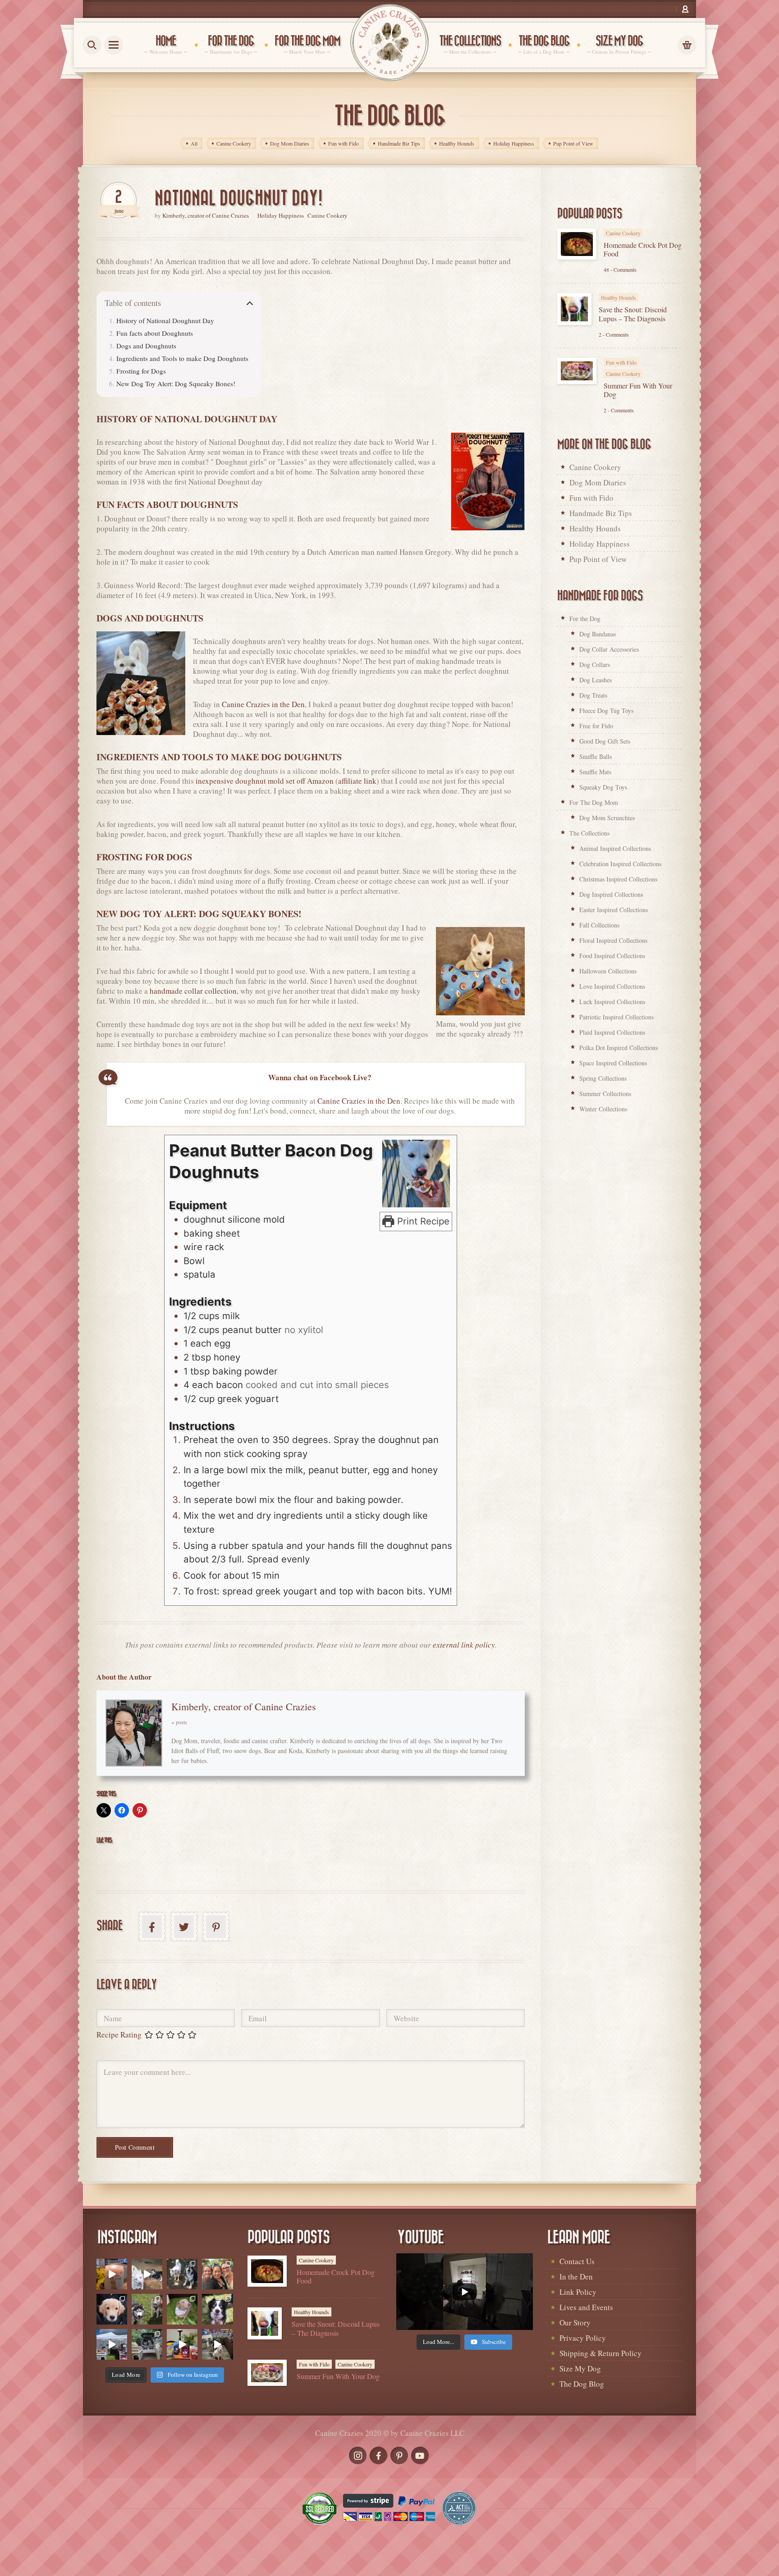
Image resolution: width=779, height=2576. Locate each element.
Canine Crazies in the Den (263, 704)
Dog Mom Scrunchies (607, 818)
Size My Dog (580, 2368)
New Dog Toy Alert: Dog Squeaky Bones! (176, 384)
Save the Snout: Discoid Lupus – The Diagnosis (633, 314)
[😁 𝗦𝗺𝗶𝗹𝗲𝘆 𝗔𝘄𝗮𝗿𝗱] (217, 2309)
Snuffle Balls (596, 756)
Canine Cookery (328, 215)
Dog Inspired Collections (611, 894)
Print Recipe (422, 1221)
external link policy (464, 1645)
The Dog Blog (582, 2384)
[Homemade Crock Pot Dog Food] (577, 244)
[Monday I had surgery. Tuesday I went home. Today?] (112, 2274)
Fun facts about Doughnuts (155, 333)
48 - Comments (620, 269)
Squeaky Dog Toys (603, 787)
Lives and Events (586, 2307)
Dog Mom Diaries (598, 483)
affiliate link (357, 781)
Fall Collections (599, 925)
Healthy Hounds (619, 297)
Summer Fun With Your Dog (638, 390)
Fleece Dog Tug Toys (606, 710)
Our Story (575, 2323)
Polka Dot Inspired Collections (619, 1048)
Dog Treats (593, 695)
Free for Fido (596, 726)
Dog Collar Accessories (609, 649)
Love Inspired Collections (612, 986)
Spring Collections (603, 1078)
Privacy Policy (583, 2338)
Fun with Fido (621, 362)
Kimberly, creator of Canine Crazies (206, 215)
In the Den (576, 2277)
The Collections (589, 833)
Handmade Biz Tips (601, 513)
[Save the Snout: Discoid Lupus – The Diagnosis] (574, 309)
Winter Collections (603, 1109)
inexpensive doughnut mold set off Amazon (265, 781)
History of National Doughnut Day (165, 320)
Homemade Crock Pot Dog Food (643, 249)
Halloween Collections (608, 971)
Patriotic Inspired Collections (616, 1017)
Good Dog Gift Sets (605, 741)
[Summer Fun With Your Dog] (577, 371)
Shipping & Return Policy (600, 2353)
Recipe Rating (119, 2035)
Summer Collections (605, 1094)
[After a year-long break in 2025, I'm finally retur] (217, 2344)
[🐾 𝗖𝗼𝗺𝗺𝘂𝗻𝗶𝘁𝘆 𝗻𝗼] (182, 2274)
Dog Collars (595, 665)
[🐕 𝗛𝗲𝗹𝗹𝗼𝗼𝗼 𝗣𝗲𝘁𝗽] (147, 2344)
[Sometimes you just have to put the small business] (217, 2274)
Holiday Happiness (281, 215)
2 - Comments (614, 334)
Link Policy (578, 2292)
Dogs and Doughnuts (146, 346)
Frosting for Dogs (141, 371)
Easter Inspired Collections (614, 910)
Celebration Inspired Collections (620, 864)
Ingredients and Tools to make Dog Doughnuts (182, 358)
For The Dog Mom (594, 802)
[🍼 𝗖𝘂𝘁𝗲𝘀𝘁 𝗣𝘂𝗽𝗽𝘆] (112, 2309)
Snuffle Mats (595, 772)
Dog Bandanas (598, 634)
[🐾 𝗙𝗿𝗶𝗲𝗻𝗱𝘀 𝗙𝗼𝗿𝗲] (147, 2309)
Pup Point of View (598, 559)
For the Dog (585, 619)
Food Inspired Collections (612, 956)
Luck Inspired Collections (612, 1002)
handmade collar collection (193, 991)
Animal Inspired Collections (615, 848)
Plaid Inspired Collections (612, 1032)
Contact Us (577, 2261)
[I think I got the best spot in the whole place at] (112, 2344)
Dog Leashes (596, 680)
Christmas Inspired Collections (618, 879)
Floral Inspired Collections (613, 940)
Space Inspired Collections (613, 1063)
